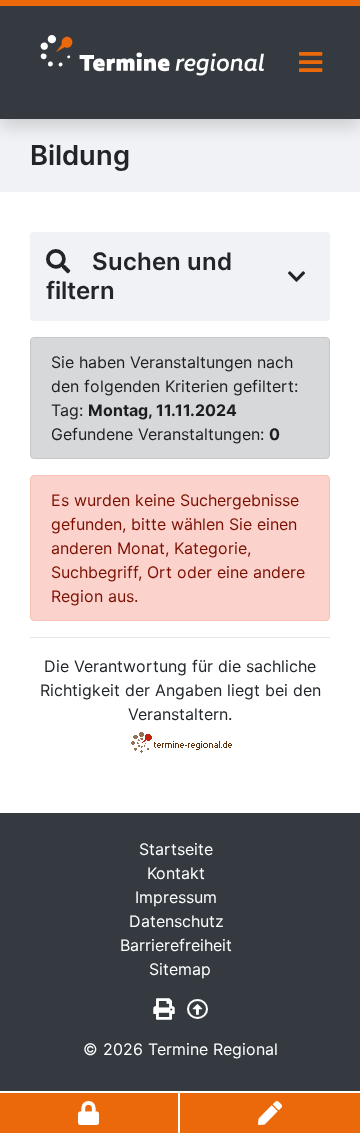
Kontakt (176, 873)
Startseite (176, 849)
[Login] (90, 1113)
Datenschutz (176, 921)
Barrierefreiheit (176, 945)
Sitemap (180, 969)
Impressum (176, 897)
